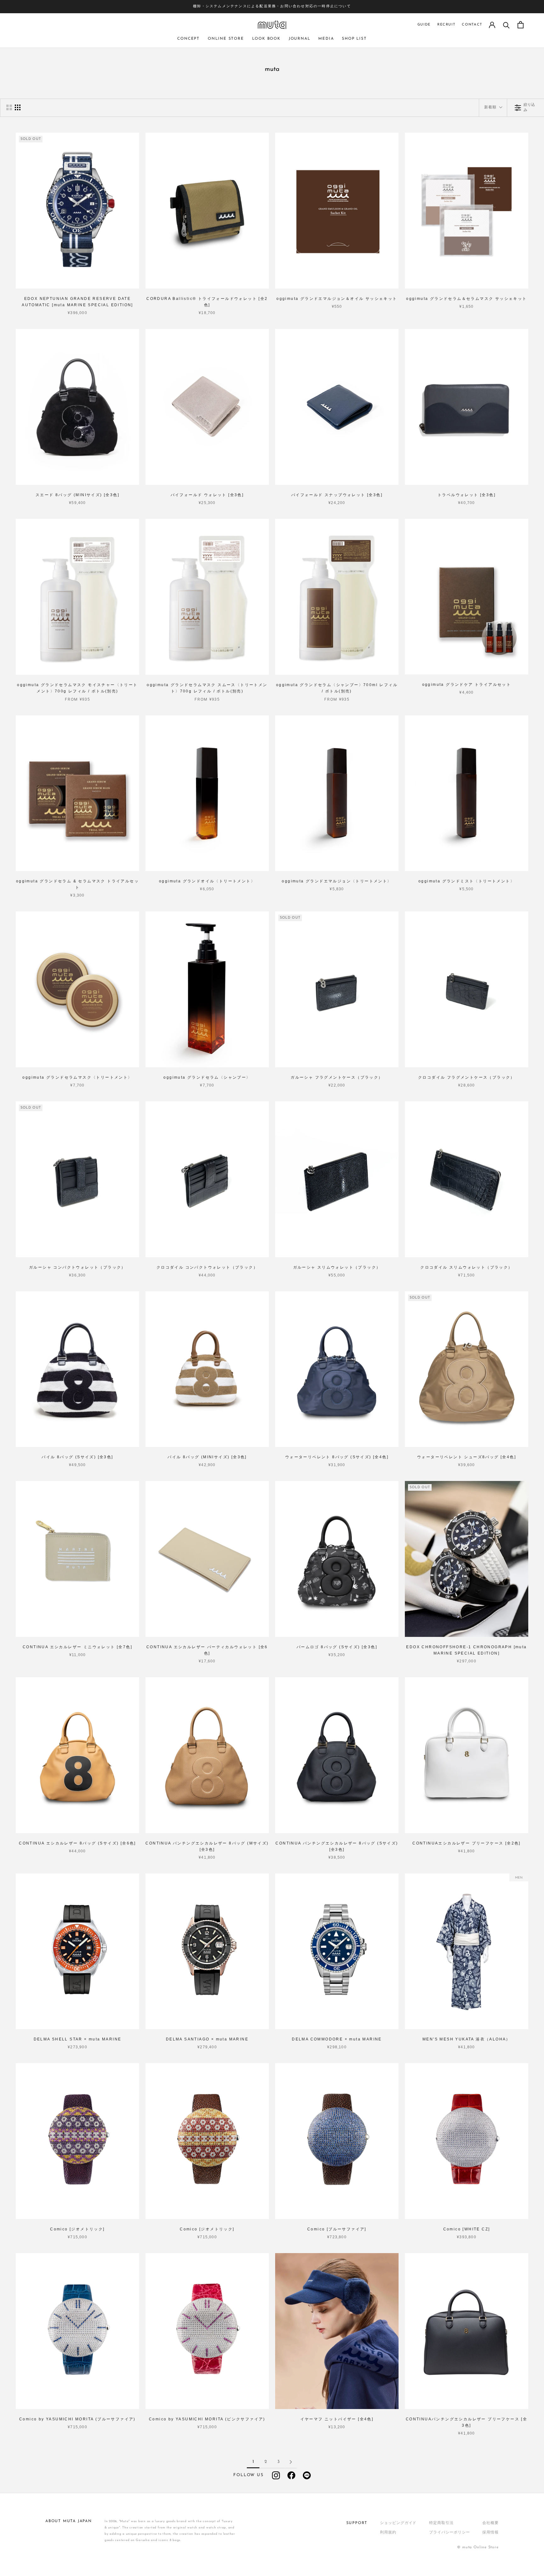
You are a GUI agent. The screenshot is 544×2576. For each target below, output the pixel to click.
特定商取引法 (441, 2523)
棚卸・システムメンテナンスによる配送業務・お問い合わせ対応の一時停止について (272, 6)
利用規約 (388, 2533)
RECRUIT (446, 25)
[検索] (506, 25)
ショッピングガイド (398, 2523)
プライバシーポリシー (449, 2533)
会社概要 (490, 2523)
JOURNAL (300, 39)
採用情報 (490, 2533)
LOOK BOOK (266, 39)
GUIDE (424, 25)
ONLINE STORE (226, 39)
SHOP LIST (354, 39)
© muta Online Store (478, 2547)
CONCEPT (188, 39)
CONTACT (472, 25)
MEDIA (326, 39)
